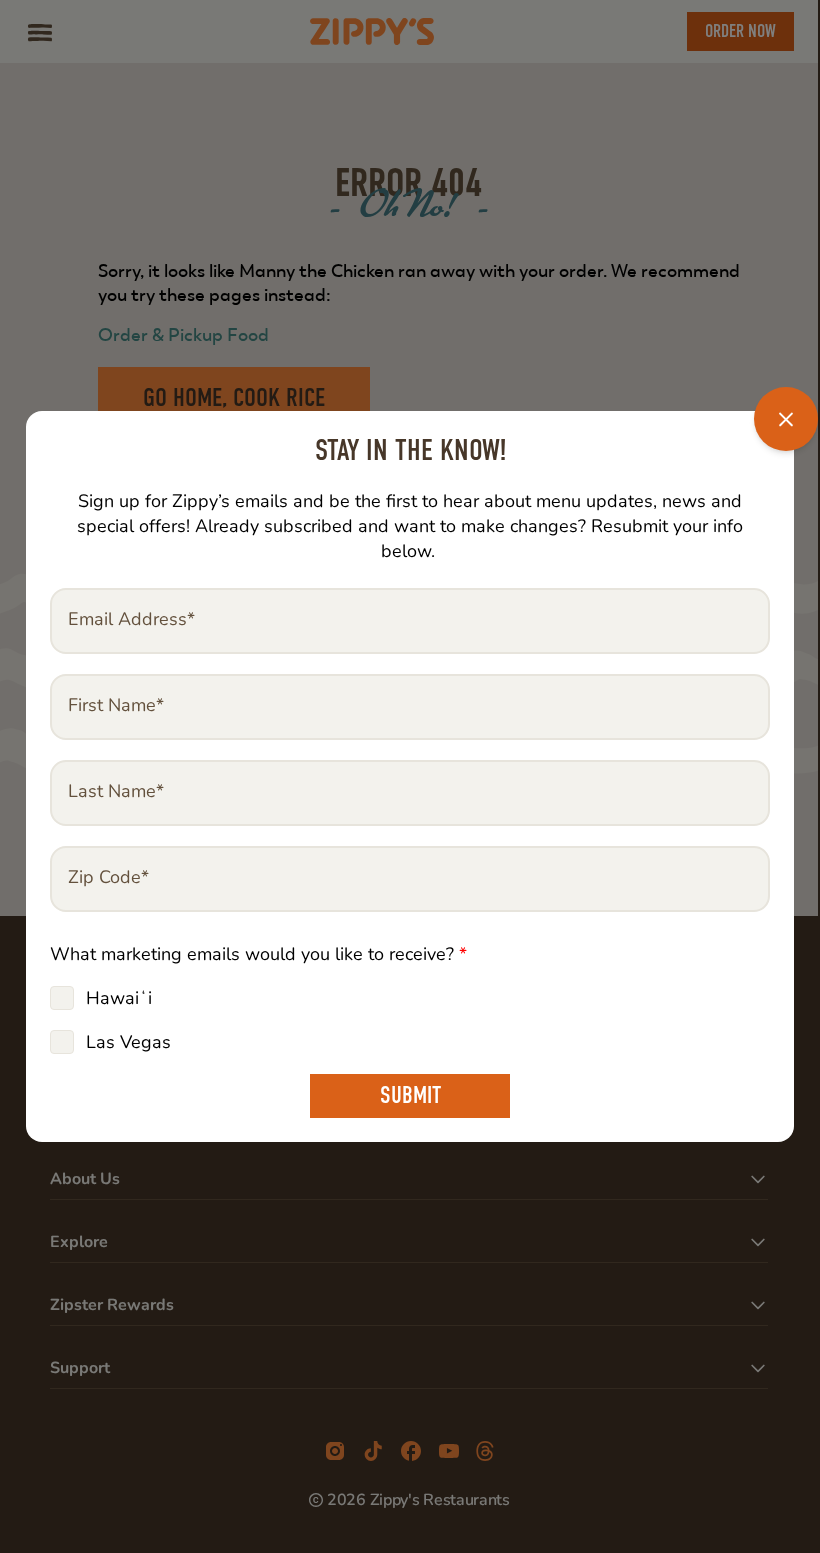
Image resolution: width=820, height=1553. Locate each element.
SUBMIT (410, 1095)
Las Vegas (128, 1042)
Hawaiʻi (119, 998)
